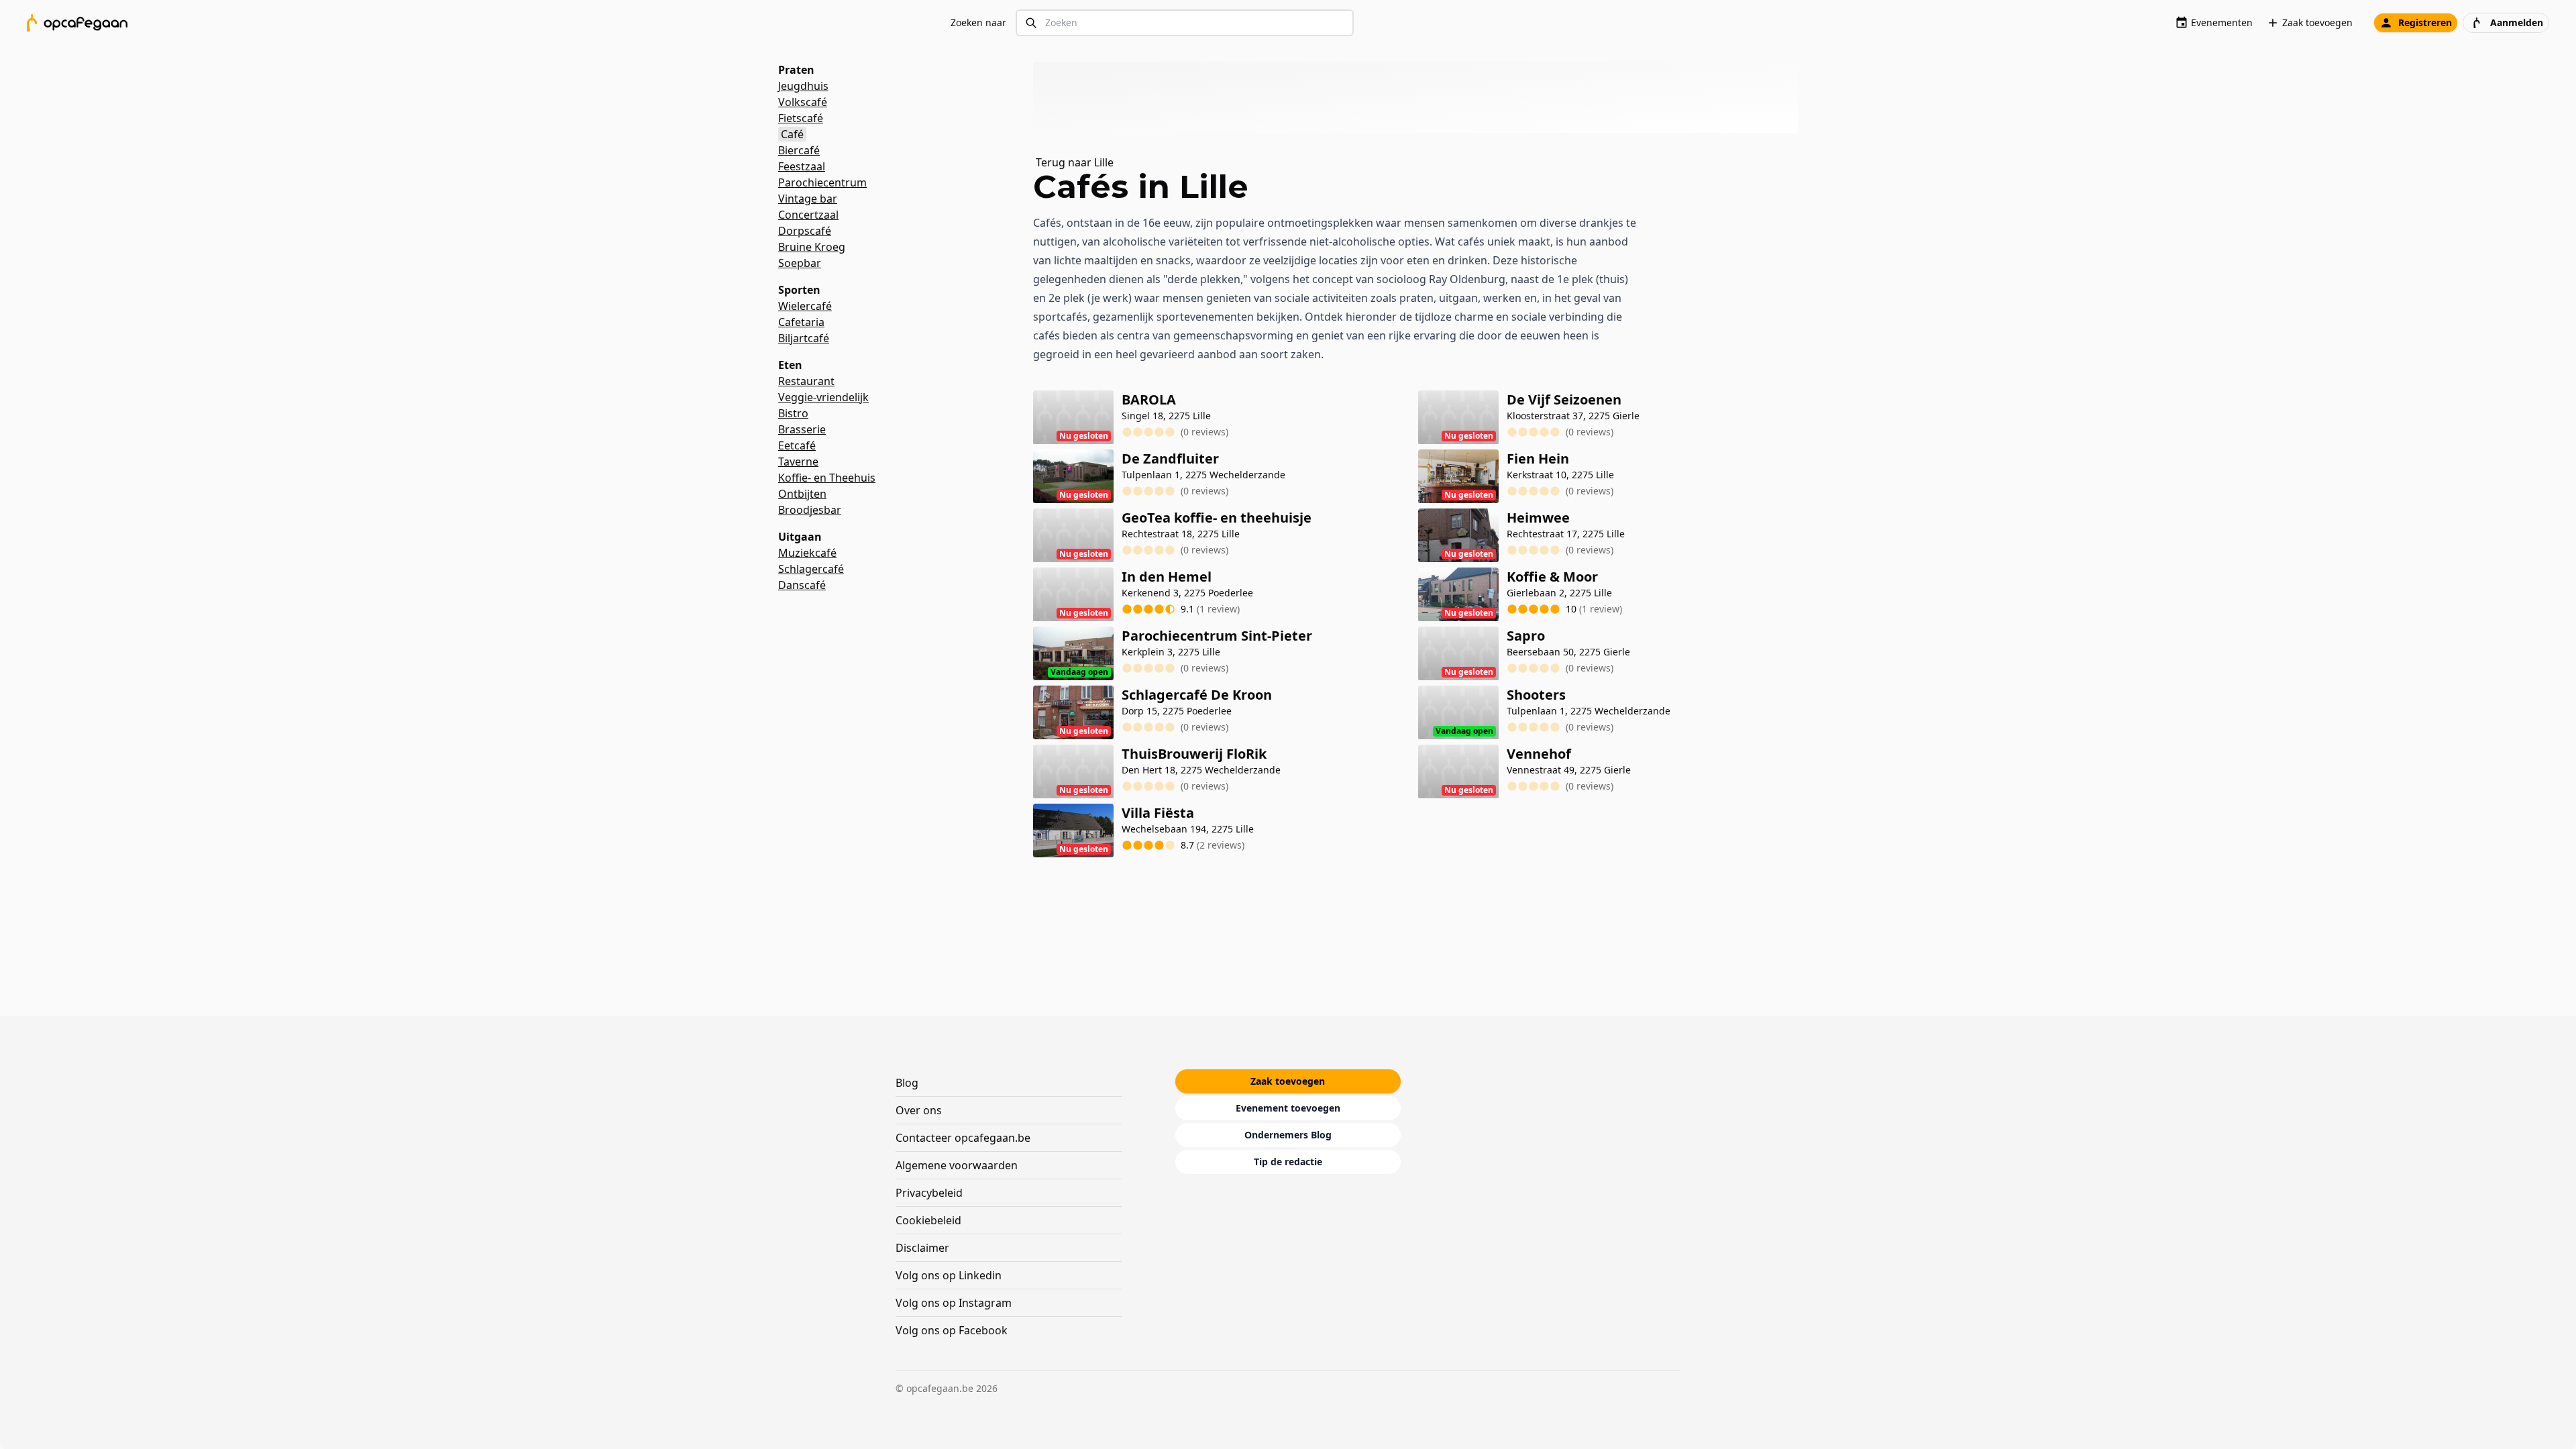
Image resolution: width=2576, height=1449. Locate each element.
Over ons (919, 1110)
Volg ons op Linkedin (949, 1275)
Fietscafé (801, 118)
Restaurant (806, 381)
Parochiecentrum (822, 182)
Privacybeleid (929, 1193)
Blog (907, 1083)
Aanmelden (2517, 22)
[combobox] (1185, 23)
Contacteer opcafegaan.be (963, 1138)
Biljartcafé (804, 338)
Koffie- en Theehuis (827, 478)
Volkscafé (803, 102)
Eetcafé (797, 445)
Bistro (793, 413)
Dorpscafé (805, 231)
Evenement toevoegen (1288, 1108)
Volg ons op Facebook (952, 1330)
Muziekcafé (807, 553)
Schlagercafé (811, 569)
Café (792, 134)
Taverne (798, 462)
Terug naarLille (1075, 162)
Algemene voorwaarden (957, 1165)
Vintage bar (808, 199)
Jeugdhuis (803, 86)
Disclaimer (922, 1248)
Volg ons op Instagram (954, 1303)
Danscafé (802, 585)
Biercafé (799, 150)
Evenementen (2222, 22)
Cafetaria (801, 322)
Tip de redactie (1288, 1162)
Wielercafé (805, 306)
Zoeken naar (978, 22)
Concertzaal (808, 215)
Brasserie (802, 429)
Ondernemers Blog (1288, 1135)
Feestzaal (802, 166)
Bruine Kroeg (812, 247)
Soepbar (800, 263)
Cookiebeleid (928, 1220)
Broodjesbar (810, 510)
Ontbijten (802, 494)
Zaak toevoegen (2317, 22)
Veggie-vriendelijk (823, 397)
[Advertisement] (1421, 97)
